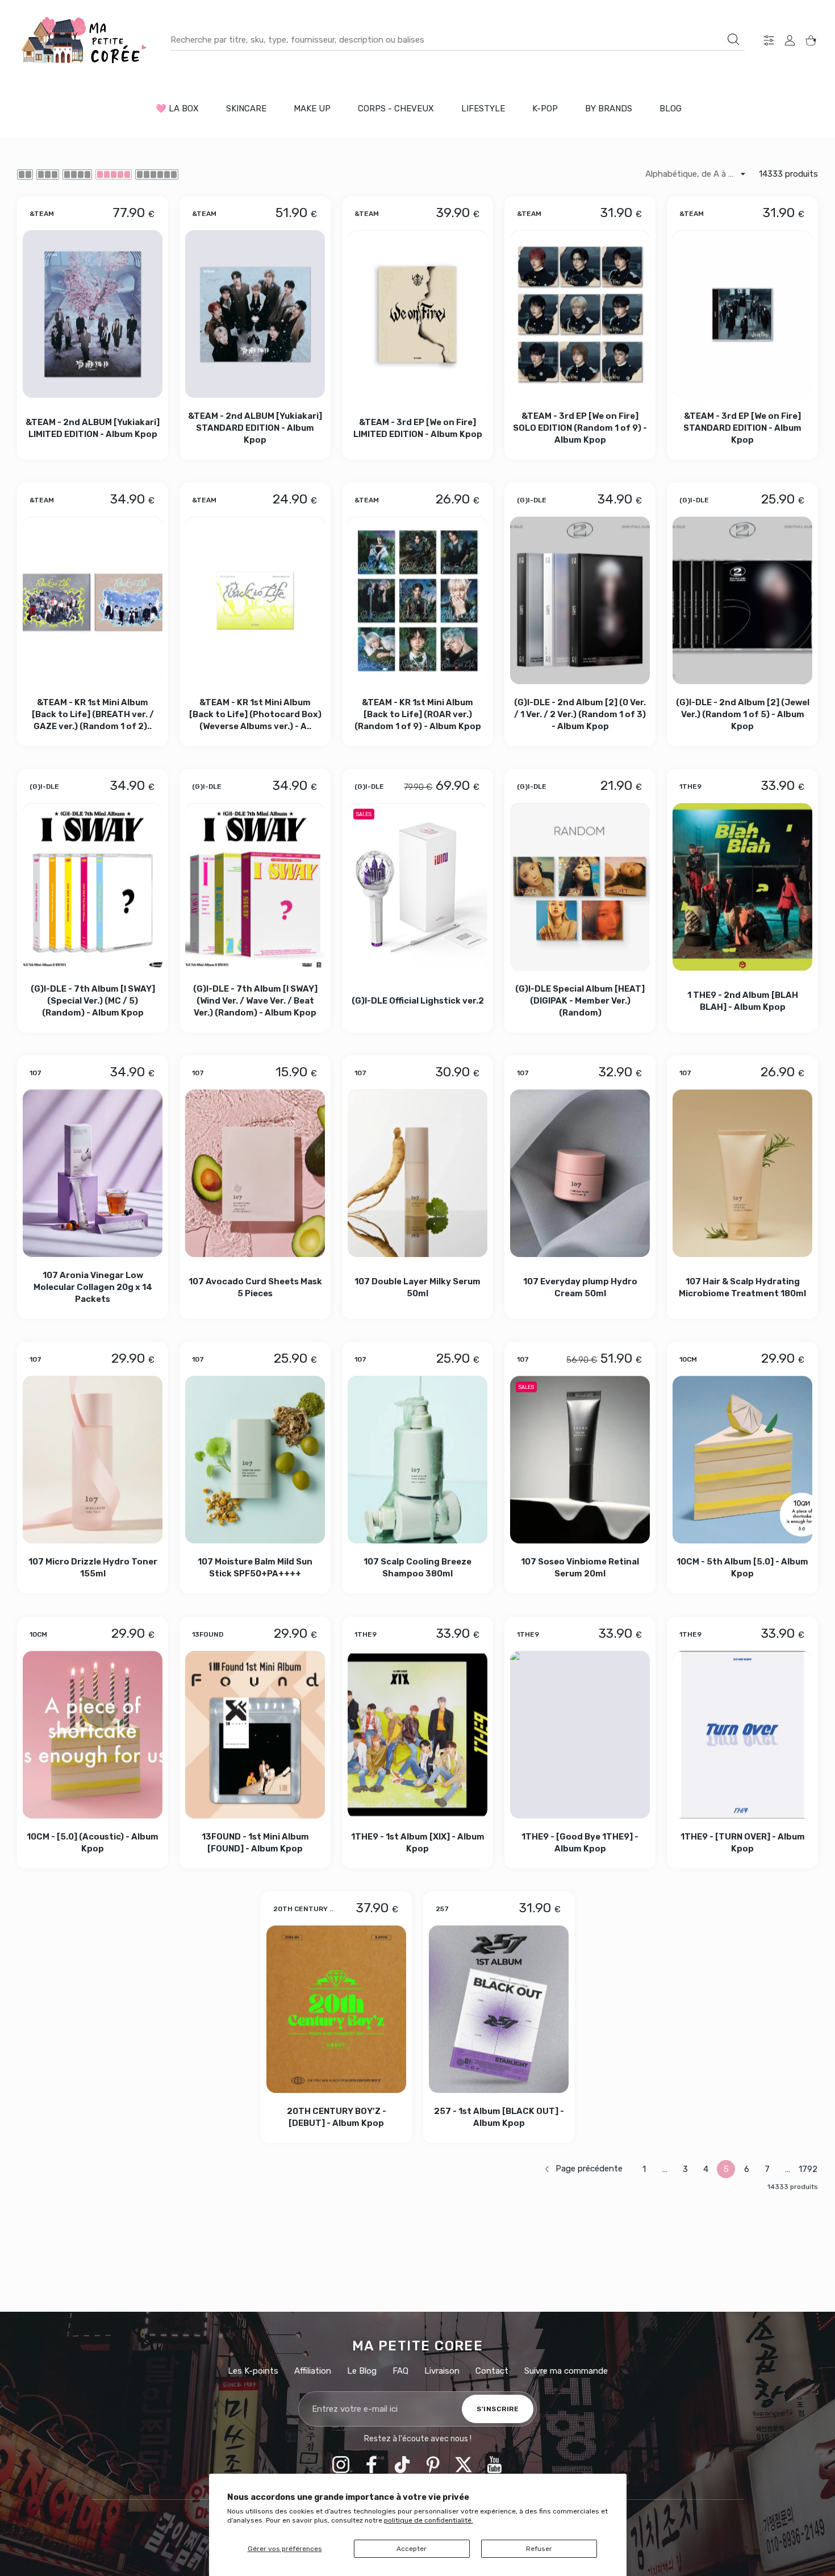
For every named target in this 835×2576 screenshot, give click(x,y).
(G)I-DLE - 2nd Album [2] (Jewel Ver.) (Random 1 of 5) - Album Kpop (743, 714)
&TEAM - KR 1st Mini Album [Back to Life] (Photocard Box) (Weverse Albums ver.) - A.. (255, 714)
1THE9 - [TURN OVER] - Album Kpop (743, 1843)
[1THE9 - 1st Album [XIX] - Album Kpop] (417, 1735)
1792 (808, 2169)
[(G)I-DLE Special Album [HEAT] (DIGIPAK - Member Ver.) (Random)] (580, 887)
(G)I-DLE (532, 500)
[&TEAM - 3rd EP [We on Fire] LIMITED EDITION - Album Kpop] (417, 314)
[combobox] (458, 40)
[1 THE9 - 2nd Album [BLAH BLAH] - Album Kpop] (742, 887)
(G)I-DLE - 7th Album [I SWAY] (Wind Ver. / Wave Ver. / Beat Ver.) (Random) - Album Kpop (255, 1001)
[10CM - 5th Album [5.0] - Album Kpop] (742, 1460)
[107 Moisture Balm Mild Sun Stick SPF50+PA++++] (255, 1460)
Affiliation (313, 2371)
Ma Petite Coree (418, 2346)
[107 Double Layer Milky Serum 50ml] (417, 1173)
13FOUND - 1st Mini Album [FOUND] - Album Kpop (255, 1843)
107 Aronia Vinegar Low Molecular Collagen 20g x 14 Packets (93, 1287)
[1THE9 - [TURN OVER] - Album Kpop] (742, 1735)
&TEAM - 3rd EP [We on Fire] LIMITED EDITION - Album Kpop (418, 428)
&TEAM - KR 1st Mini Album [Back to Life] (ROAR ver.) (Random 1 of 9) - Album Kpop (418, 714)
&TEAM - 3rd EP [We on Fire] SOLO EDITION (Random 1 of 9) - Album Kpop (580, 428)
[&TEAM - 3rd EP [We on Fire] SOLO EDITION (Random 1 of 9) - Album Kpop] (580, 314)
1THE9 (690, 786)
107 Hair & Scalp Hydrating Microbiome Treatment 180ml (742, 1287)
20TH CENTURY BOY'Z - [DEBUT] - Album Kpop (337, 2117)
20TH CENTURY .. (303, 1909)
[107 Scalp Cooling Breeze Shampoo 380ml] (417, 1460)
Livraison (442, 2371)
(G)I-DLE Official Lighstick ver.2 (418, 1001)
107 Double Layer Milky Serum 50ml (417, 1287)
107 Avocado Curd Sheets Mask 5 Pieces (255, 1287)
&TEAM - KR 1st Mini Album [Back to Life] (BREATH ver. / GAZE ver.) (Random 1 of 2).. (93, 714)
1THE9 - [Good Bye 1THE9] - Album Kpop (580, 1843)
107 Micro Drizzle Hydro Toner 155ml (93, 1568)
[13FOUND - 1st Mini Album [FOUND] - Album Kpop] (255, 1735)
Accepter (412, 2549)
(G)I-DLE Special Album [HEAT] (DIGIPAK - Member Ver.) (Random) (580, 1001)
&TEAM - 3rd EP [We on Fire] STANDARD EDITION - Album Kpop (742, 428)
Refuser (539, 2549)
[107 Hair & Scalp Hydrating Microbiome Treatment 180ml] (742, 1173)
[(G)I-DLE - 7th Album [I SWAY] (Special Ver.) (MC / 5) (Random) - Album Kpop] (93, 887)
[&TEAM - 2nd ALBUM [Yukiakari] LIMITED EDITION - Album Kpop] (93, 314)
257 (442, 1909)
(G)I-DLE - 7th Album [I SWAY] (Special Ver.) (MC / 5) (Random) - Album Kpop (93, 1001)
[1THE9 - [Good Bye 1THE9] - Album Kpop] (580, 1735)
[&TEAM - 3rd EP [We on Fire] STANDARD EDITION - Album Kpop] (742, 314)
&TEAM (42, 213)
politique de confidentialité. (429, 2520)
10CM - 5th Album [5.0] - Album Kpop (742, 1568)
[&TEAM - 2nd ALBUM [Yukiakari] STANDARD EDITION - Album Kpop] (255, 314)
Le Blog (362, 2371)
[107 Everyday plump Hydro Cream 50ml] (580, 1173)
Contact (492, 2371)
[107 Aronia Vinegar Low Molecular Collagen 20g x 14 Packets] (93, 1173)
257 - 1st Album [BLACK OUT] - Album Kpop (499, 2117)
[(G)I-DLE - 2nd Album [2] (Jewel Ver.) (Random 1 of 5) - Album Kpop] (742, 600)
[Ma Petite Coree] (85, 40)
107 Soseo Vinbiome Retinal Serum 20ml (580, 1568)
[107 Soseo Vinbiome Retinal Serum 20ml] (580, 1460)
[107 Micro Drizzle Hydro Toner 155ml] (93, 1460)
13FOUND (208, 1634)
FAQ (400, 2371)
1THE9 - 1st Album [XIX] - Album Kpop (418, 1843)
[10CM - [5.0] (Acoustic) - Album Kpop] (93, 1735)
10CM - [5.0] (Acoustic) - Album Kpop (93, 1843)
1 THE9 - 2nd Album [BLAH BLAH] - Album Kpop (743, 1001)
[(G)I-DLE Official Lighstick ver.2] (417, 887)
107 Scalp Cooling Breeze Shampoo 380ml (417, 1568)
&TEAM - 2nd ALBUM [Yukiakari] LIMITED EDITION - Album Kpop (93, 428)
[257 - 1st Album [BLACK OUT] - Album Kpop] (499, 2009)
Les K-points (253, 2371)
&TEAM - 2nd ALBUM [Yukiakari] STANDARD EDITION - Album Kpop (255, 428)
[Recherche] (733, 39)
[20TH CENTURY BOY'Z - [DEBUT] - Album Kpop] (336, 2009)
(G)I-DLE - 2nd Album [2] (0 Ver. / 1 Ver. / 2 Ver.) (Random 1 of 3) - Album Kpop (580, 714)
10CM (688, 1359)
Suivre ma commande (566, 2371)
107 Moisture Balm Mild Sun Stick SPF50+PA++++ (255, 1568)
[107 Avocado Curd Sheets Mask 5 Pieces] (255, 1173)
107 (36, 1073)
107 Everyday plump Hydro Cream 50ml (580, 1287)
